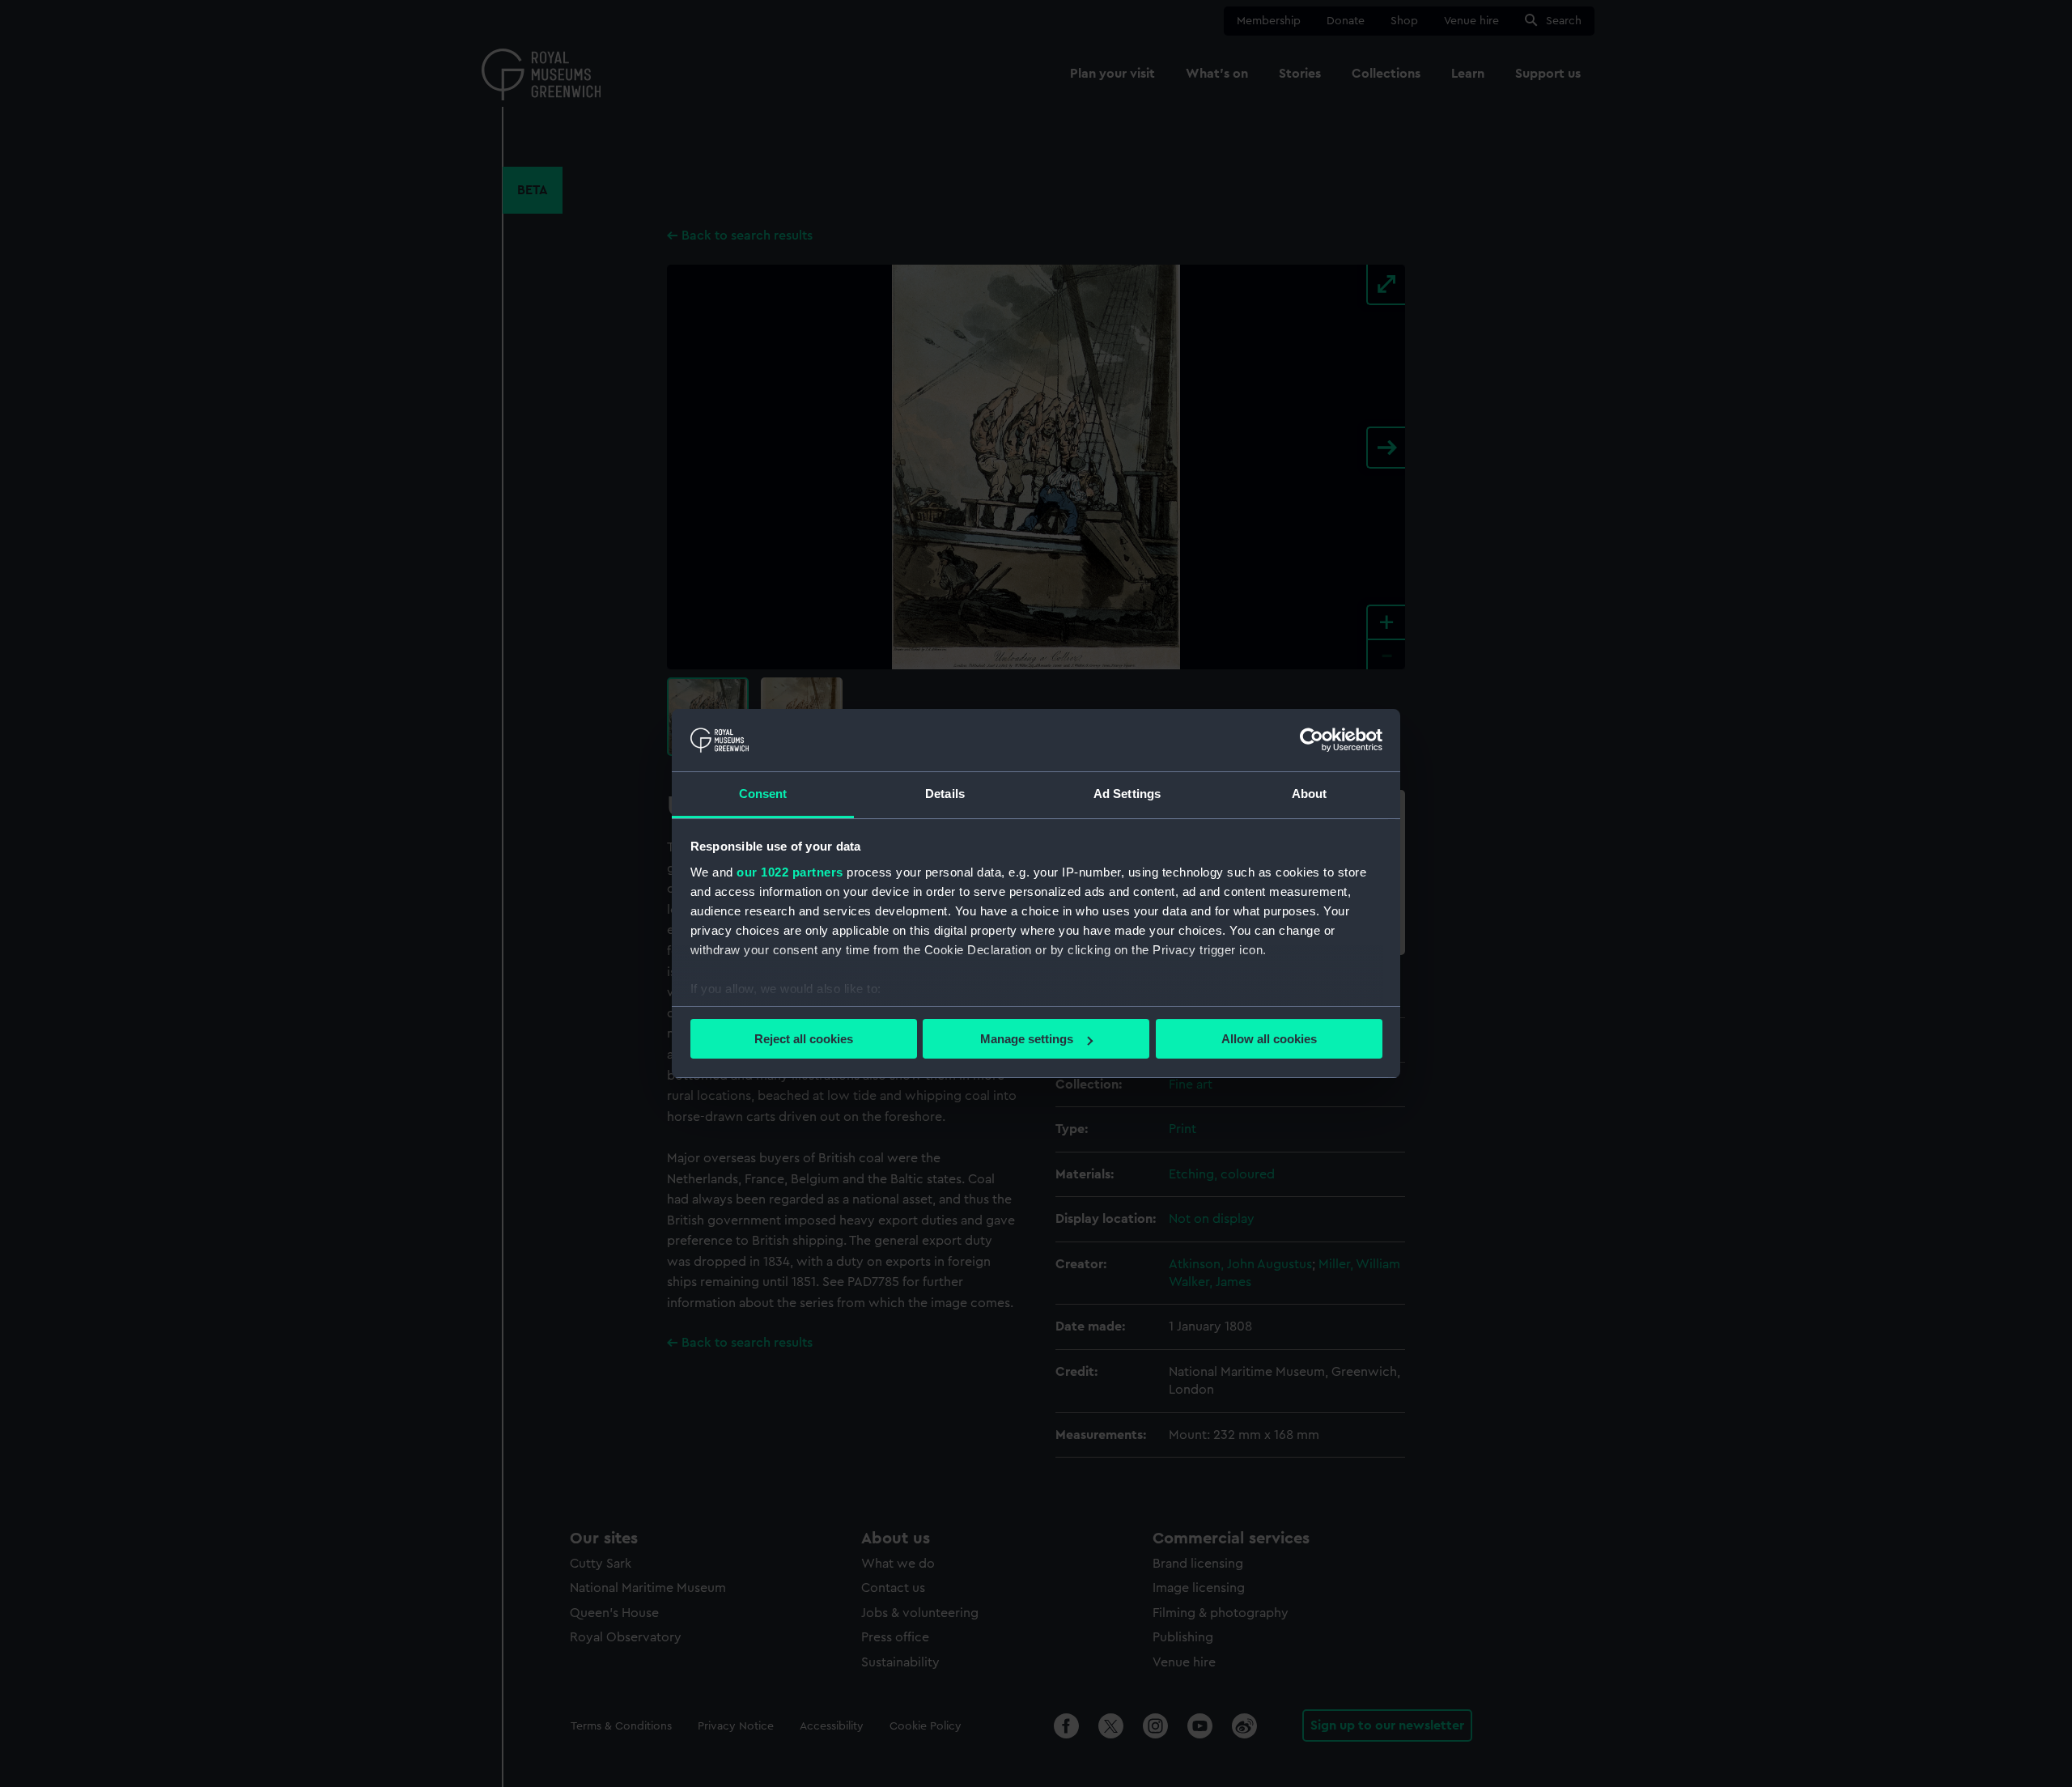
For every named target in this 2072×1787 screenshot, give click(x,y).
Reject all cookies (804, 1039)
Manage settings (1027, 1039)
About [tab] (1310, 794)
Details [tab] (945, 794)
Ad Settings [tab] (1127, 794)
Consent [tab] (763, 794)
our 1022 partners (790, 872)
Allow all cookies (1269, 1039)
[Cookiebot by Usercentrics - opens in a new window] (1312, 740)
